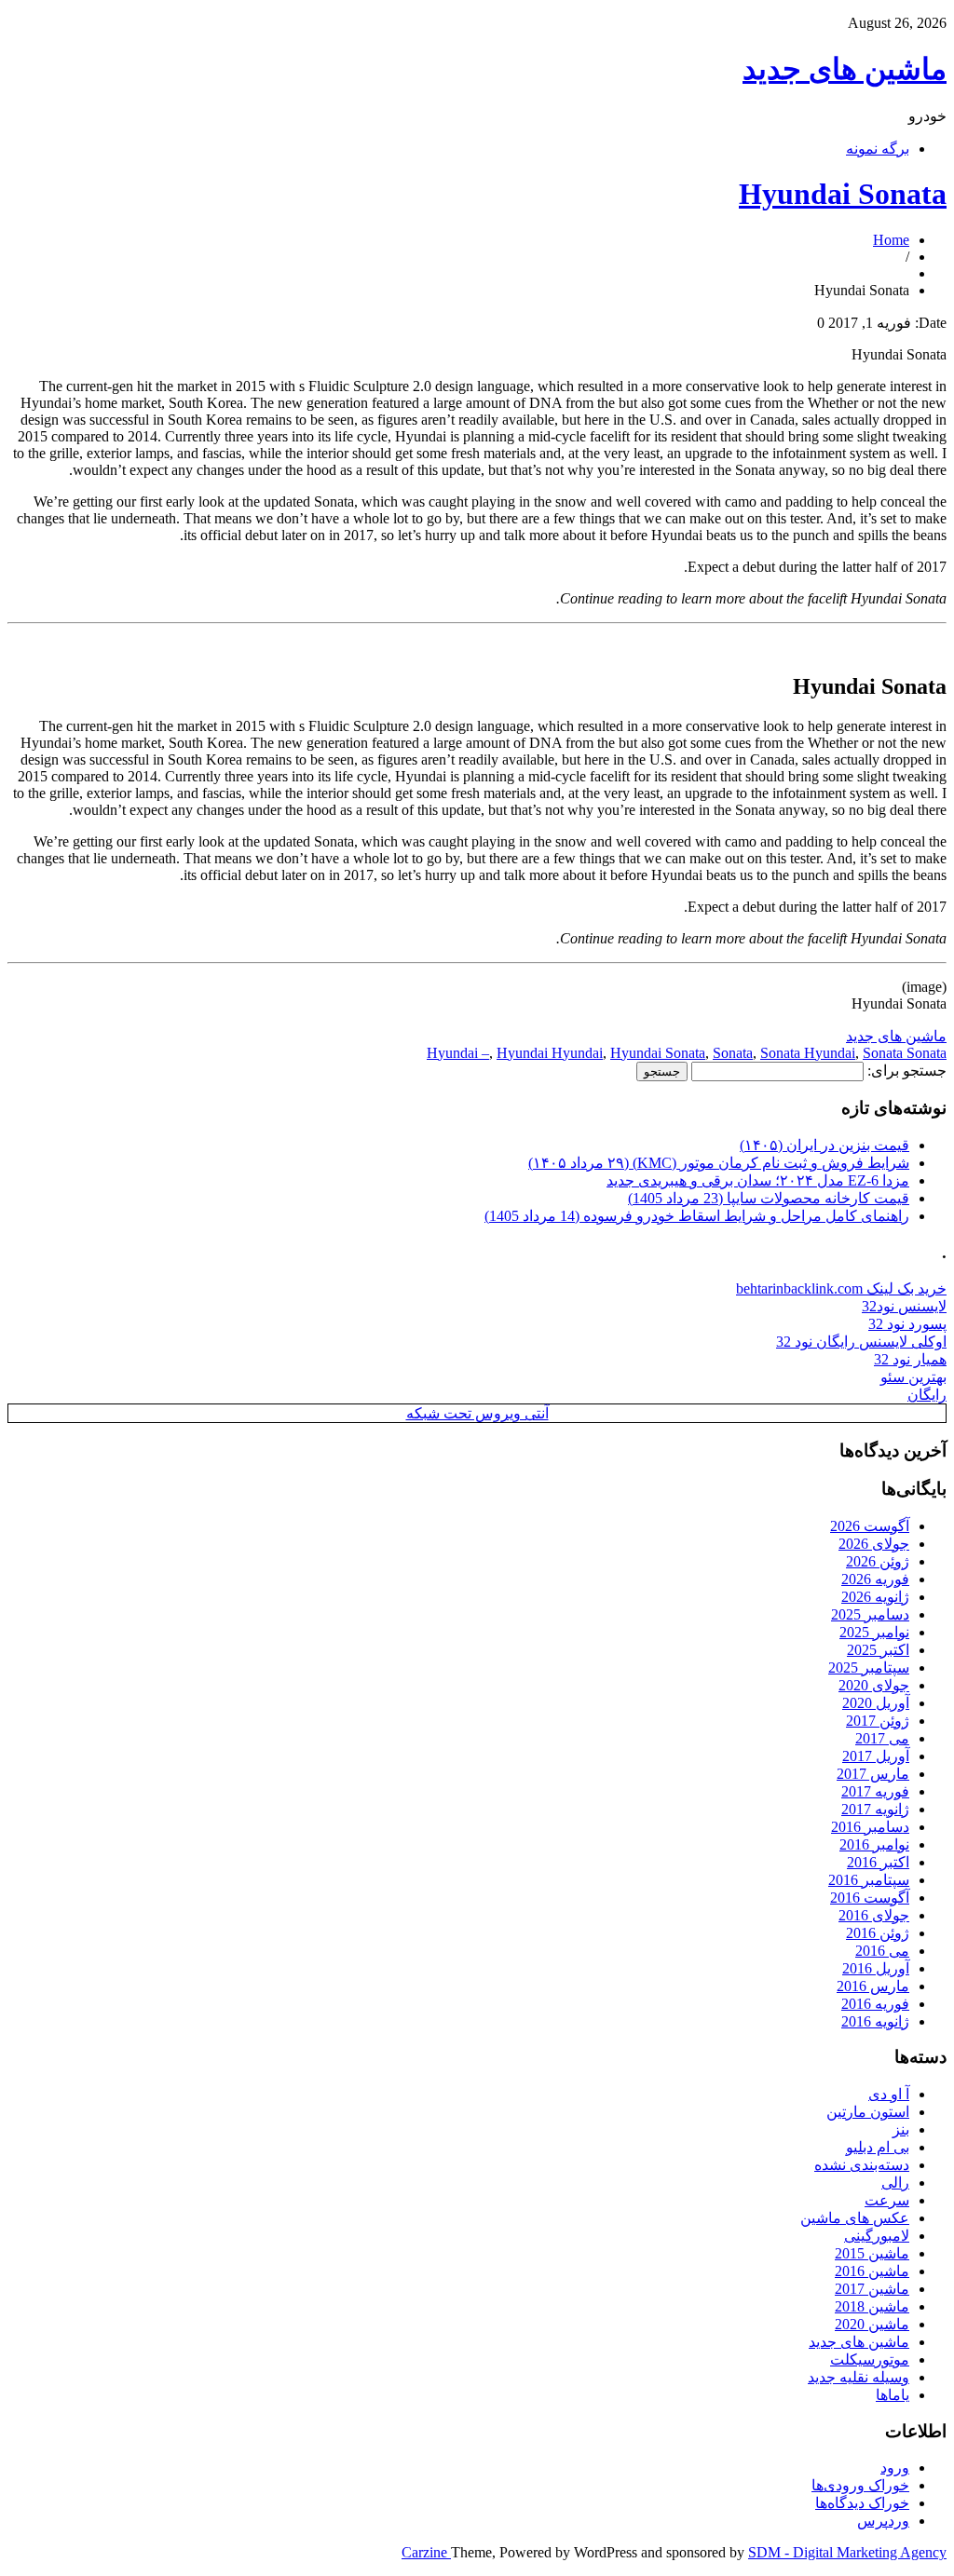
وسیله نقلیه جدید (859, 2377)
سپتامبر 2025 (869, 1668)
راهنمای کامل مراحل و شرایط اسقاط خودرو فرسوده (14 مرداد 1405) (697, 1216)
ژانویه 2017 (875, 1809)
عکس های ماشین (855, 2218)
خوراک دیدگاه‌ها (862, 2503)
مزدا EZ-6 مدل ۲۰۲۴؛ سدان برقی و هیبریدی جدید (758, 1180)
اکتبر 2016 (878, 1862)
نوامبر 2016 (874, 1844)
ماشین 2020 (872, 2324)
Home (891, 240)
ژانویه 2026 (875, 1597)
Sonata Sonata (905, 1053)
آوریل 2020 (876, 1703)
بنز (901, 2129)
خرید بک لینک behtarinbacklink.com (841, 1288)
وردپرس (883, 2521)
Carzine (426, 2552)
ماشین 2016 (872, 2271)
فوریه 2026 (875, 1579)
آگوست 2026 (870, 1526)
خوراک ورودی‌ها (860, 2485)
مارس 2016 (873, 1986)
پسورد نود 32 (907, 1324)
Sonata (733, 1053)
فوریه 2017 (875, 1791)
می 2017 (882, 1738)
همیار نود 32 (910, 1359)
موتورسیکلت (870, 2359)
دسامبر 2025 (870, 1614)
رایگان (927, 1395)
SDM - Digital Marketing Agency (847, 2552)
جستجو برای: (907, 1071)
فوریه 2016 (875, 2004)
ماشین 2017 (872, 2289)
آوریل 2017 (876, 1756)
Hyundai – (458, 1053)
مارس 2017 (873, 1774)
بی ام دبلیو (878, 2147)
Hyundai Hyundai (550, 1053)
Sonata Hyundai (808, 1053)
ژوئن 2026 (878, 1561)
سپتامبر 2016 (869, 1880)
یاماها (893, 2395)
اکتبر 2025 (878, 1650)
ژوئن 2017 (878, 1721)
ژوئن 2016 (878, 1933)
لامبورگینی (877, 2236)
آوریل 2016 (876, 1968)
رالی (895, 2183)
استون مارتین (868, 2112)
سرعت (887, 2200)
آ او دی (889, 2094)
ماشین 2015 (872, 2253)
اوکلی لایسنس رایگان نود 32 (861, 1342)
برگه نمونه (878, 149)
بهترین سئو (913, 1377)
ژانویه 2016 (875, 2021)
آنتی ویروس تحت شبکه (477, 1413)
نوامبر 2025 (874, 1632)
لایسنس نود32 (904, 1306)
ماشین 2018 (872, 2306)
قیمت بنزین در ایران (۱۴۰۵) (825, 1145)
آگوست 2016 (870, 1898)
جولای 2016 (874, 1915)
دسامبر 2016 (870, 1827)
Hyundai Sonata (843, 194)
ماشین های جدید (845, 69)
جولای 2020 (874, 1685)
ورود (895, 2468)
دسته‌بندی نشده (862, 2165)
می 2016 (882, 1951)
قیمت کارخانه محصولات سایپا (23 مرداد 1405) (769, 1198)
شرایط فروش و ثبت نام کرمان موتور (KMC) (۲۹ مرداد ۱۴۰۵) (719, 1163)
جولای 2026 (874, 1544)
